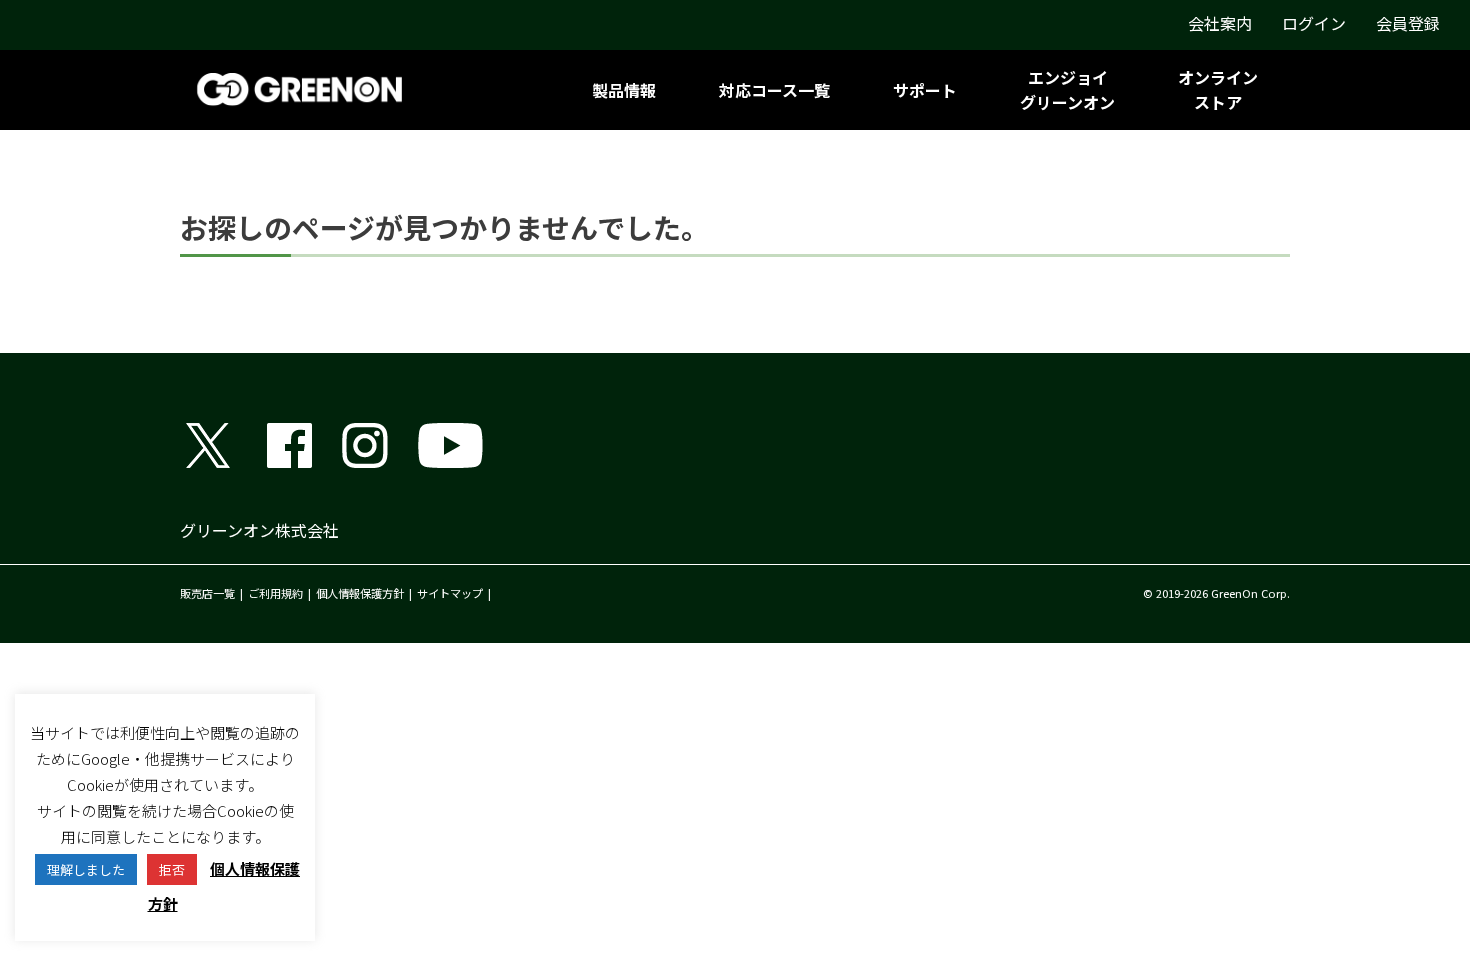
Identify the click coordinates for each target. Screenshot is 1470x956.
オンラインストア (1218, 89)
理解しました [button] (86, 869)
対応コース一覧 (774, 90)
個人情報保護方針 (360, 593)
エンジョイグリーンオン (1067, 89)
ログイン (1314, 23)
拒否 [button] (172, 869)
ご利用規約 (275, 593)
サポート (925, 90)
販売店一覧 (207, 593)
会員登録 (1408, 23)
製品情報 (624, 90)
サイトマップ (450, 593)
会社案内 (1220, 23)
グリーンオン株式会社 (259, 530)
